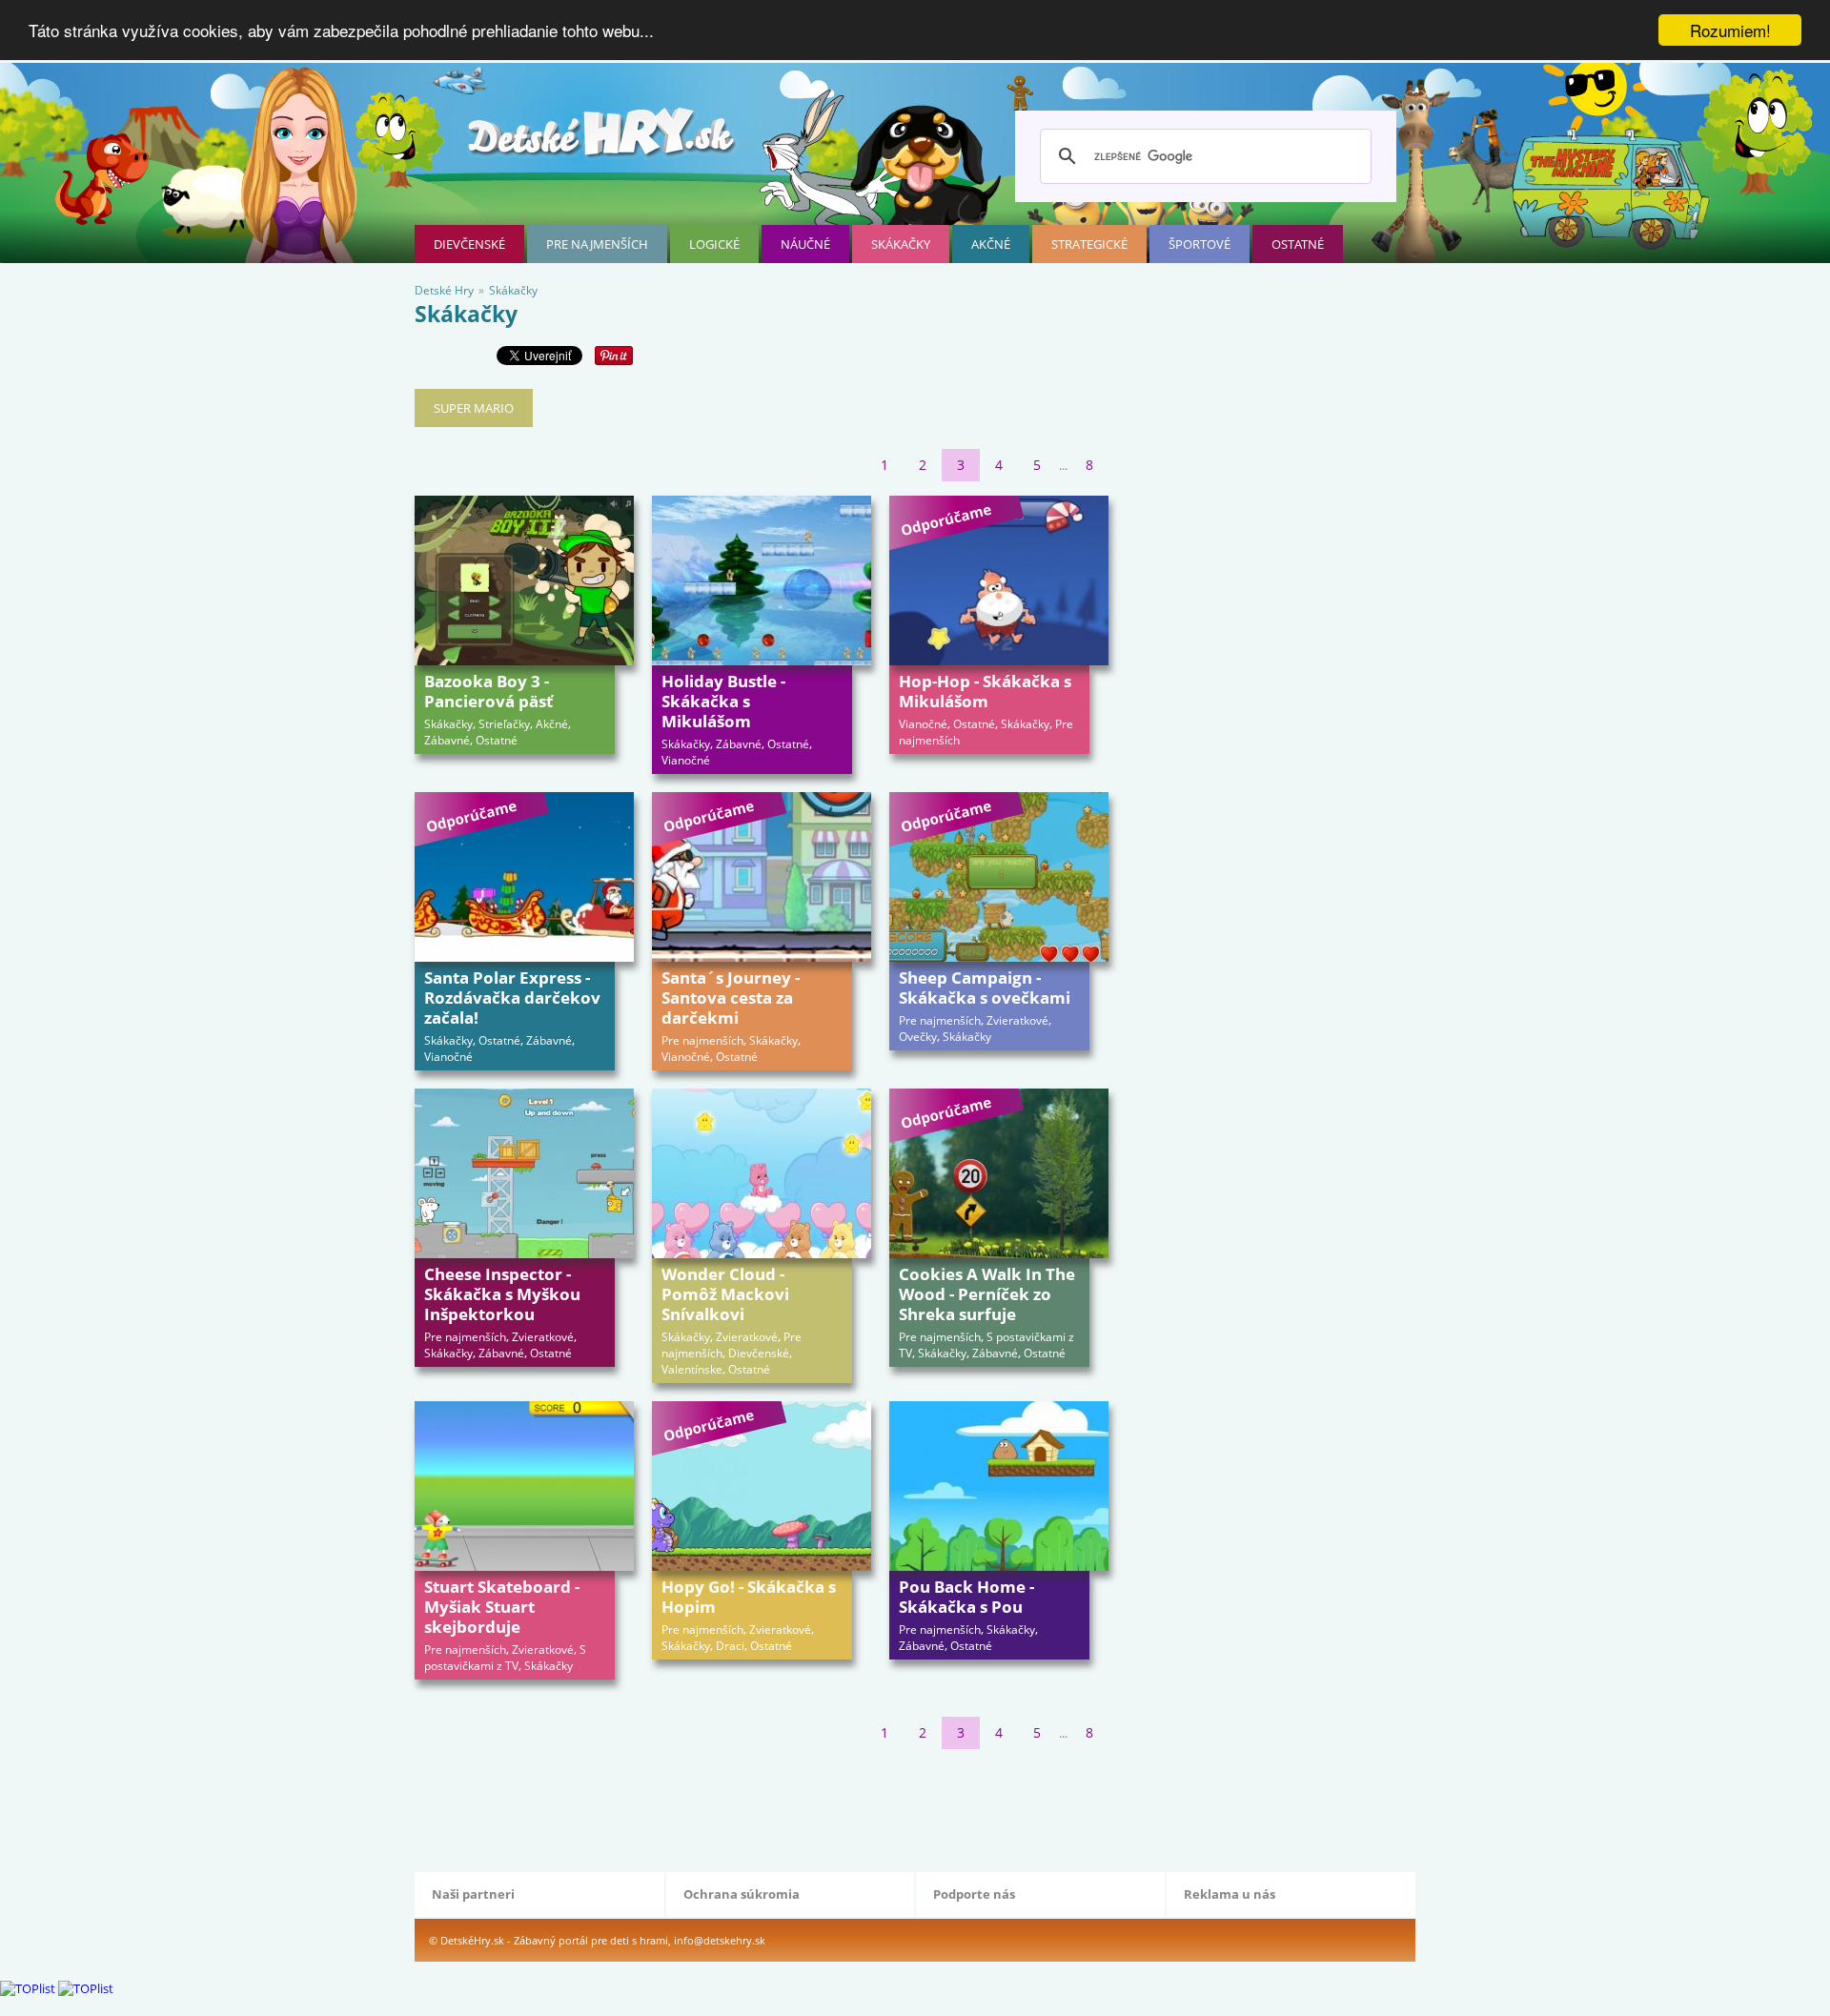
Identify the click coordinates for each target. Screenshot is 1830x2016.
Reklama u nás (1230, 1894)
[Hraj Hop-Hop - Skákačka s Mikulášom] (999, 580)
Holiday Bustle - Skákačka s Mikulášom (723, 701)
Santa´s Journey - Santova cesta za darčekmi (731, 998)
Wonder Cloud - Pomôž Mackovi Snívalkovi (725, 1294)
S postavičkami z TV (505, 1658)
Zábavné (447, 740)
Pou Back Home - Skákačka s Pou (966, 1597)
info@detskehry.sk (720, 1940)
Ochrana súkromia (742, 1894)
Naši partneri (473, 1894)
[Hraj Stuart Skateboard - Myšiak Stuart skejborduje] (524, 1486)
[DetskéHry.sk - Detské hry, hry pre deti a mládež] (603, 140)
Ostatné (1298, 244)
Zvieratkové (1017, 1020)
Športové (1200, 244)
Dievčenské (469, 244)
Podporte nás (974, 1894)
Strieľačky (504, 724)
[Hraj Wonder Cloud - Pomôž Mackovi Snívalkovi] (762, 1173)
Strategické (1089, 244)
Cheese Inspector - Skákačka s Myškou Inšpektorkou (502, 1294)
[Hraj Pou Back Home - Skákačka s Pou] (999, 1486)
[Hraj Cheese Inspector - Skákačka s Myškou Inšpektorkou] (524, 1173)
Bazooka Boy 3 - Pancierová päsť (488, 691)
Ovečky (918, 1037)
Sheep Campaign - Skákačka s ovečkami (985, 988)
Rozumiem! (1730, 30)
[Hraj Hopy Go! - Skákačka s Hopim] (762, 1486)
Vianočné (686, 760)
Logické (714, 244)
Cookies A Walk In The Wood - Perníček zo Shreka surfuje (987, 1294)
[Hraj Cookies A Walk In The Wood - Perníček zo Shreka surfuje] (999, 1173)
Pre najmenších (597, 244)
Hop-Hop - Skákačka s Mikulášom (985, 691)
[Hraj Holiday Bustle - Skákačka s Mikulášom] (762, 580)
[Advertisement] (762, 1806)
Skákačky (901, 244)
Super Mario (474, 408)
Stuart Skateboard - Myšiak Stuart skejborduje (502, 1607)
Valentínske (692, 1369)
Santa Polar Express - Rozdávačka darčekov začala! (512, 998)
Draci (730, 1646)
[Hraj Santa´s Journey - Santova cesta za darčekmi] (762, 877)
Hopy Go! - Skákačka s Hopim (749, 1597)
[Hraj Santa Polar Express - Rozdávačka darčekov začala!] (524, 877)
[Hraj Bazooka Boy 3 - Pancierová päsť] (524, 580)
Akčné (991, 244)
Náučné (805, 244)
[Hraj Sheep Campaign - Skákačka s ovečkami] (999, 877)
